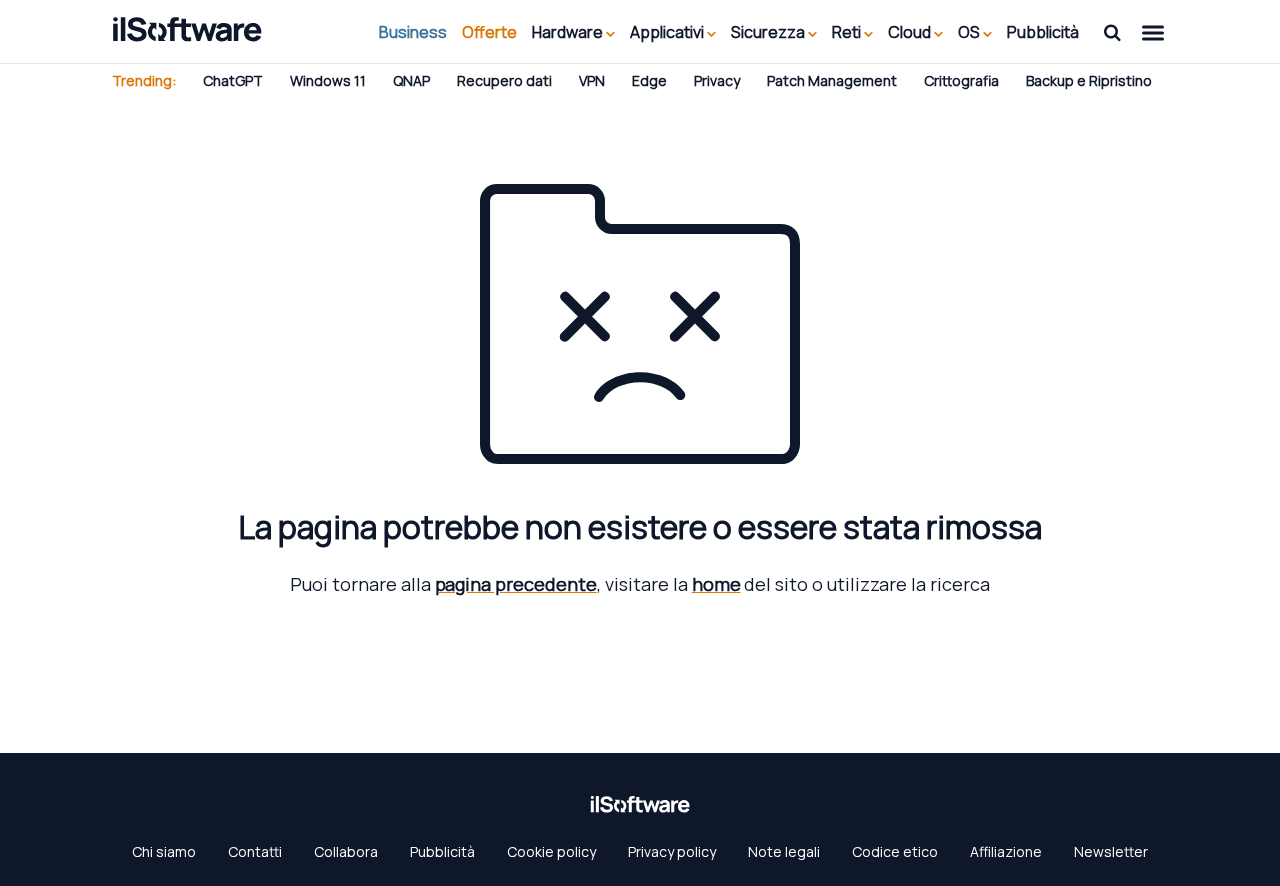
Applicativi (668, 32)
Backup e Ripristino (1089, 80)
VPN (592, 80)
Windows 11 (328, 80)
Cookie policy (551, 851)
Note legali (784, 851)
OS (970, 32)
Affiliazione (1006, 851)
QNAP (411, 80)
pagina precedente (516, 584)
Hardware (569, 32)
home (716, 584)
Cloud (911, 32)
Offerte (489, 32)
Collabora (346, 851)
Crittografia (961, 80)
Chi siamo (164, 851)
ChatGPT (233, 80)
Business (413, 32)
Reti (848, 32)
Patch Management (832, 80)
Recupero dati (504, 80)
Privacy (717, 80)
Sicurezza (769, 32)
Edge (649, 80)
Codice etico (895, 851)
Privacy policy (672, 851)
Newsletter (1111, 851)
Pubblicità (1043, 32)
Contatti (255, 851)
